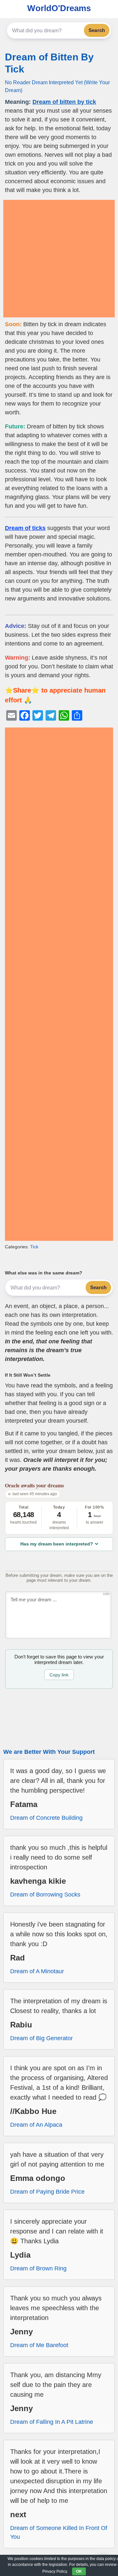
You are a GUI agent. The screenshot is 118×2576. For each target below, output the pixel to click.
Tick (34, 1247)
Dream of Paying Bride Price (47, 2192)
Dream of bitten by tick (64, 102)
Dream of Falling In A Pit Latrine (52, 2422)
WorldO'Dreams (59, 8)
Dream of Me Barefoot (39, 2345)
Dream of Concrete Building (46, 1818)
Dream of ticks (25, 528)
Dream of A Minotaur (37, 1971)
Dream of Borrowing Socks (45, 1895)
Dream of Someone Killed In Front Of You (59, 2532)
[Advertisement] (59, 259)
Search (97, 30)
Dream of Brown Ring (38, 2268)
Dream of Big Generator (41, 2038)
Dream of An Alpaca (36, 2125)
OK (79, 2571)
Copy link (59, 1675)
